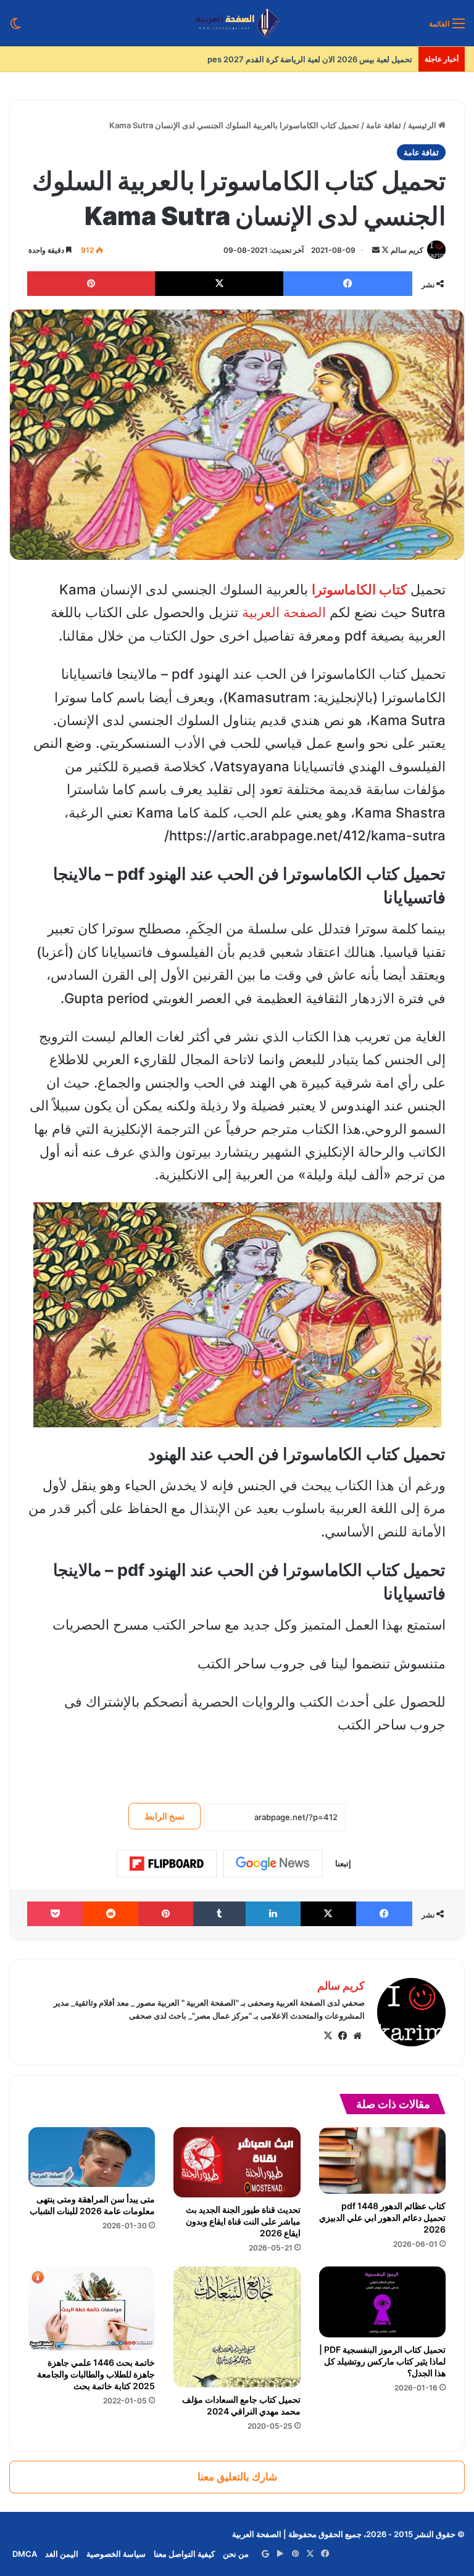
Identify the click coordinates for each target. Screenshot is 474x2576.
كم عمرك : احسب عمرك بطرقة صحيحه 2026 (335, 59)
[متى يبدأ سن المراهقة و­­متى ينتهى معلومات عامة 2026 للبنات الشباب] (92, 2157)
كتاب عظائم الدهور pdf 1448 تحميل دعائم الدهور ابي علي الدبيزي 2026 (382, 2217)
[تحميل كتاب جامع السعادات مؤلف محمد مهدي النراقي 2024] (237, 2327)
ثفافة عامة (384, 125)
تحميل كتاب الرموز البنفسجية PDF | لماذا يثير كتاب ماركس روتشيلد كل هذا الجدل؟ (382, 2361)
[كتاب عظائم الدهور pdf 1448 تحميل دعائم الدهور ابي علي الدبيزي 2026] (382, 2160)
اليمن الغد (62, 2554)
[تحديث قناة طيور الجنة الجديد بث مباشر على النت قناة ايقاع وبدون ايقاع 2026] (237, 2162)
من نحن (236, 2554)
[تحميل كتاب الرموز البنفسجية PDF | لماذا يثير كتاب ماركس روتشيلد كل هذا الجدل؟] (382, 2302)
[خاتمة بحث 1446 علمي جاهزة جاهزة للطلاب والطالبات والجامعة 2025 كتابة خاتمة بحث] (92, 2309)
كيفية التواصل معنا (184, 2554)
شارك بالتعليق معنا (237, 2477)
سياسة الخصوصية (116, 2554)
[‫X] (328, 2036)
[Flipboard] (167, 1864)
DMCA (25, 2554)
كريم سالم (407, 250)
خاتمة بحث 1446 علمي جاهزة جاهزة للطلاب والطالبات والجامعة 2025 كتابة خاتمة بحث (96, 2374)
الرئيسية (423, 125)
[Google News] (273, 1863)
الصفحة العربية (284, 612)
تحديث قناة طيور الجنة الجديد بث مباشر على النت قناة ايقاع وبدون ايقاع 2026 (243, 2221)
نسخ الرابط (164, 1816)
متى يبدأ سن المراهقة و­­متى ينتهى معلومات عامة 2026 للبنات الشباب (92, 2205)
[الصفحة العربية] (237, 23)
